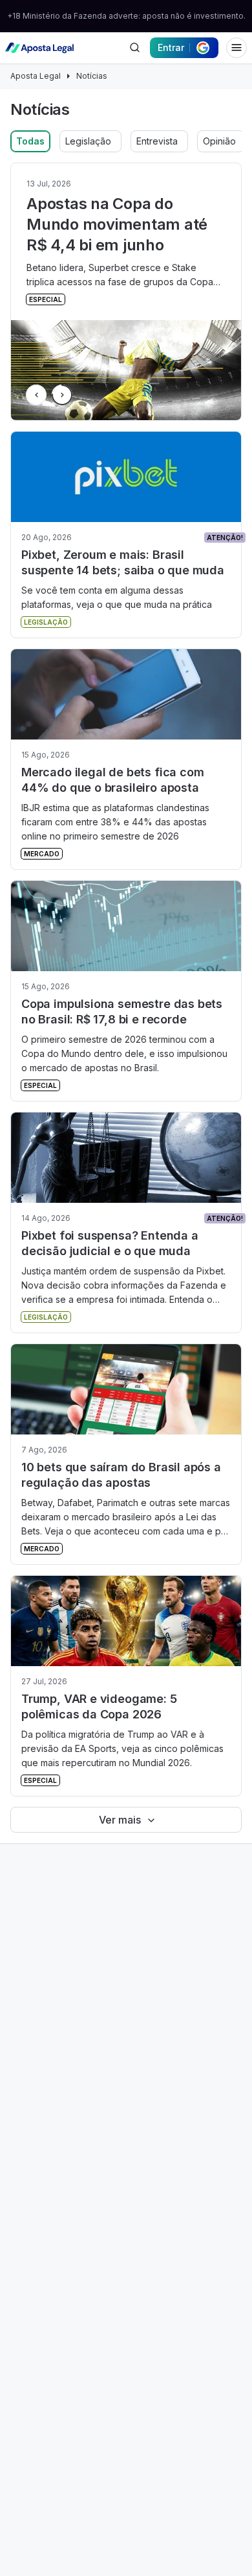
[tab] (30, 141)
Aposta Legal (36, 76)
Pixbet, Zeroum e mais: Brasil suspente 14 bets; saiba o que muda (123, 562)
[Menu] (236, 48)
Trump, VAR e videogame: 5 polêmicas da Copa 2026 (99, 1706)
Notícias (92, 76)
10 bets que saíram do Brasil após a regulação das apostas (121, 1475)
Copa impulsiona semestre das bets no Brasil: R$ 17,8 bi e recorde (122, 1011)
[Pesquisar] (134, 48)
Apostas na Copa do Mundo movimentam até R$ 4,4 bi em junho (117, 224)
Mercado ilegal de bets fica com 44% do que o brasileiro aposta (112, 780)
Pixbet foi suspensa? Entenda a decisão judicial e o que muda (110, 1243)
